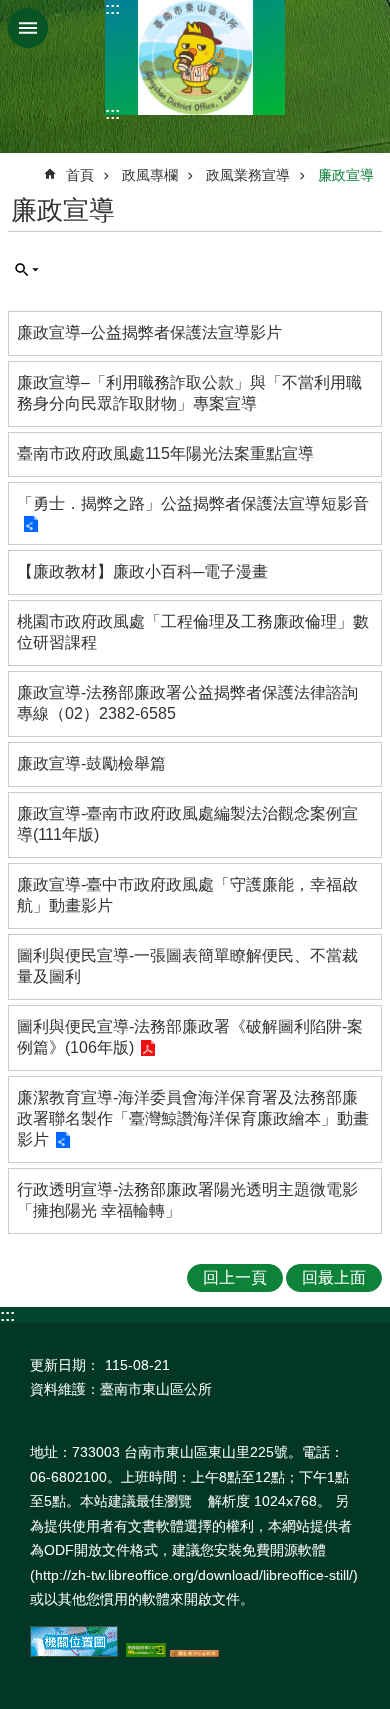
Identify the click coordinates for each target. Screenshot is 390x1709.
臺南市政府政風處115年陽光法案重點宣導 (165, 453)
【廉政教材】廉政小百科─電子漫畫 (142, 571)
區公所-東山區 (195, 57)
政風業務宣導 (248, 175)
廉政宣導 (346, 175)
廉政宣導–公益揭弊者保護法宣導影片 (149, 332)
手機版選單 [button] (28, 28)
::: (112, 8)
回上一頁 (235, 1277)
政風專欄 (150, 175)
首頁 (80, 175)
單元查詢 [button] (27, 270)
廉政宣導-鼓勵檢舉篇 (91, 763)
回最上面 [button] (334, 1277)
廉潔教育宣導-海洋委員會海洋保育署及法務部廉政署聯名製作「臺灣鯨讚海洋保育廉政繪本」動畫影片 (193, 1118)
